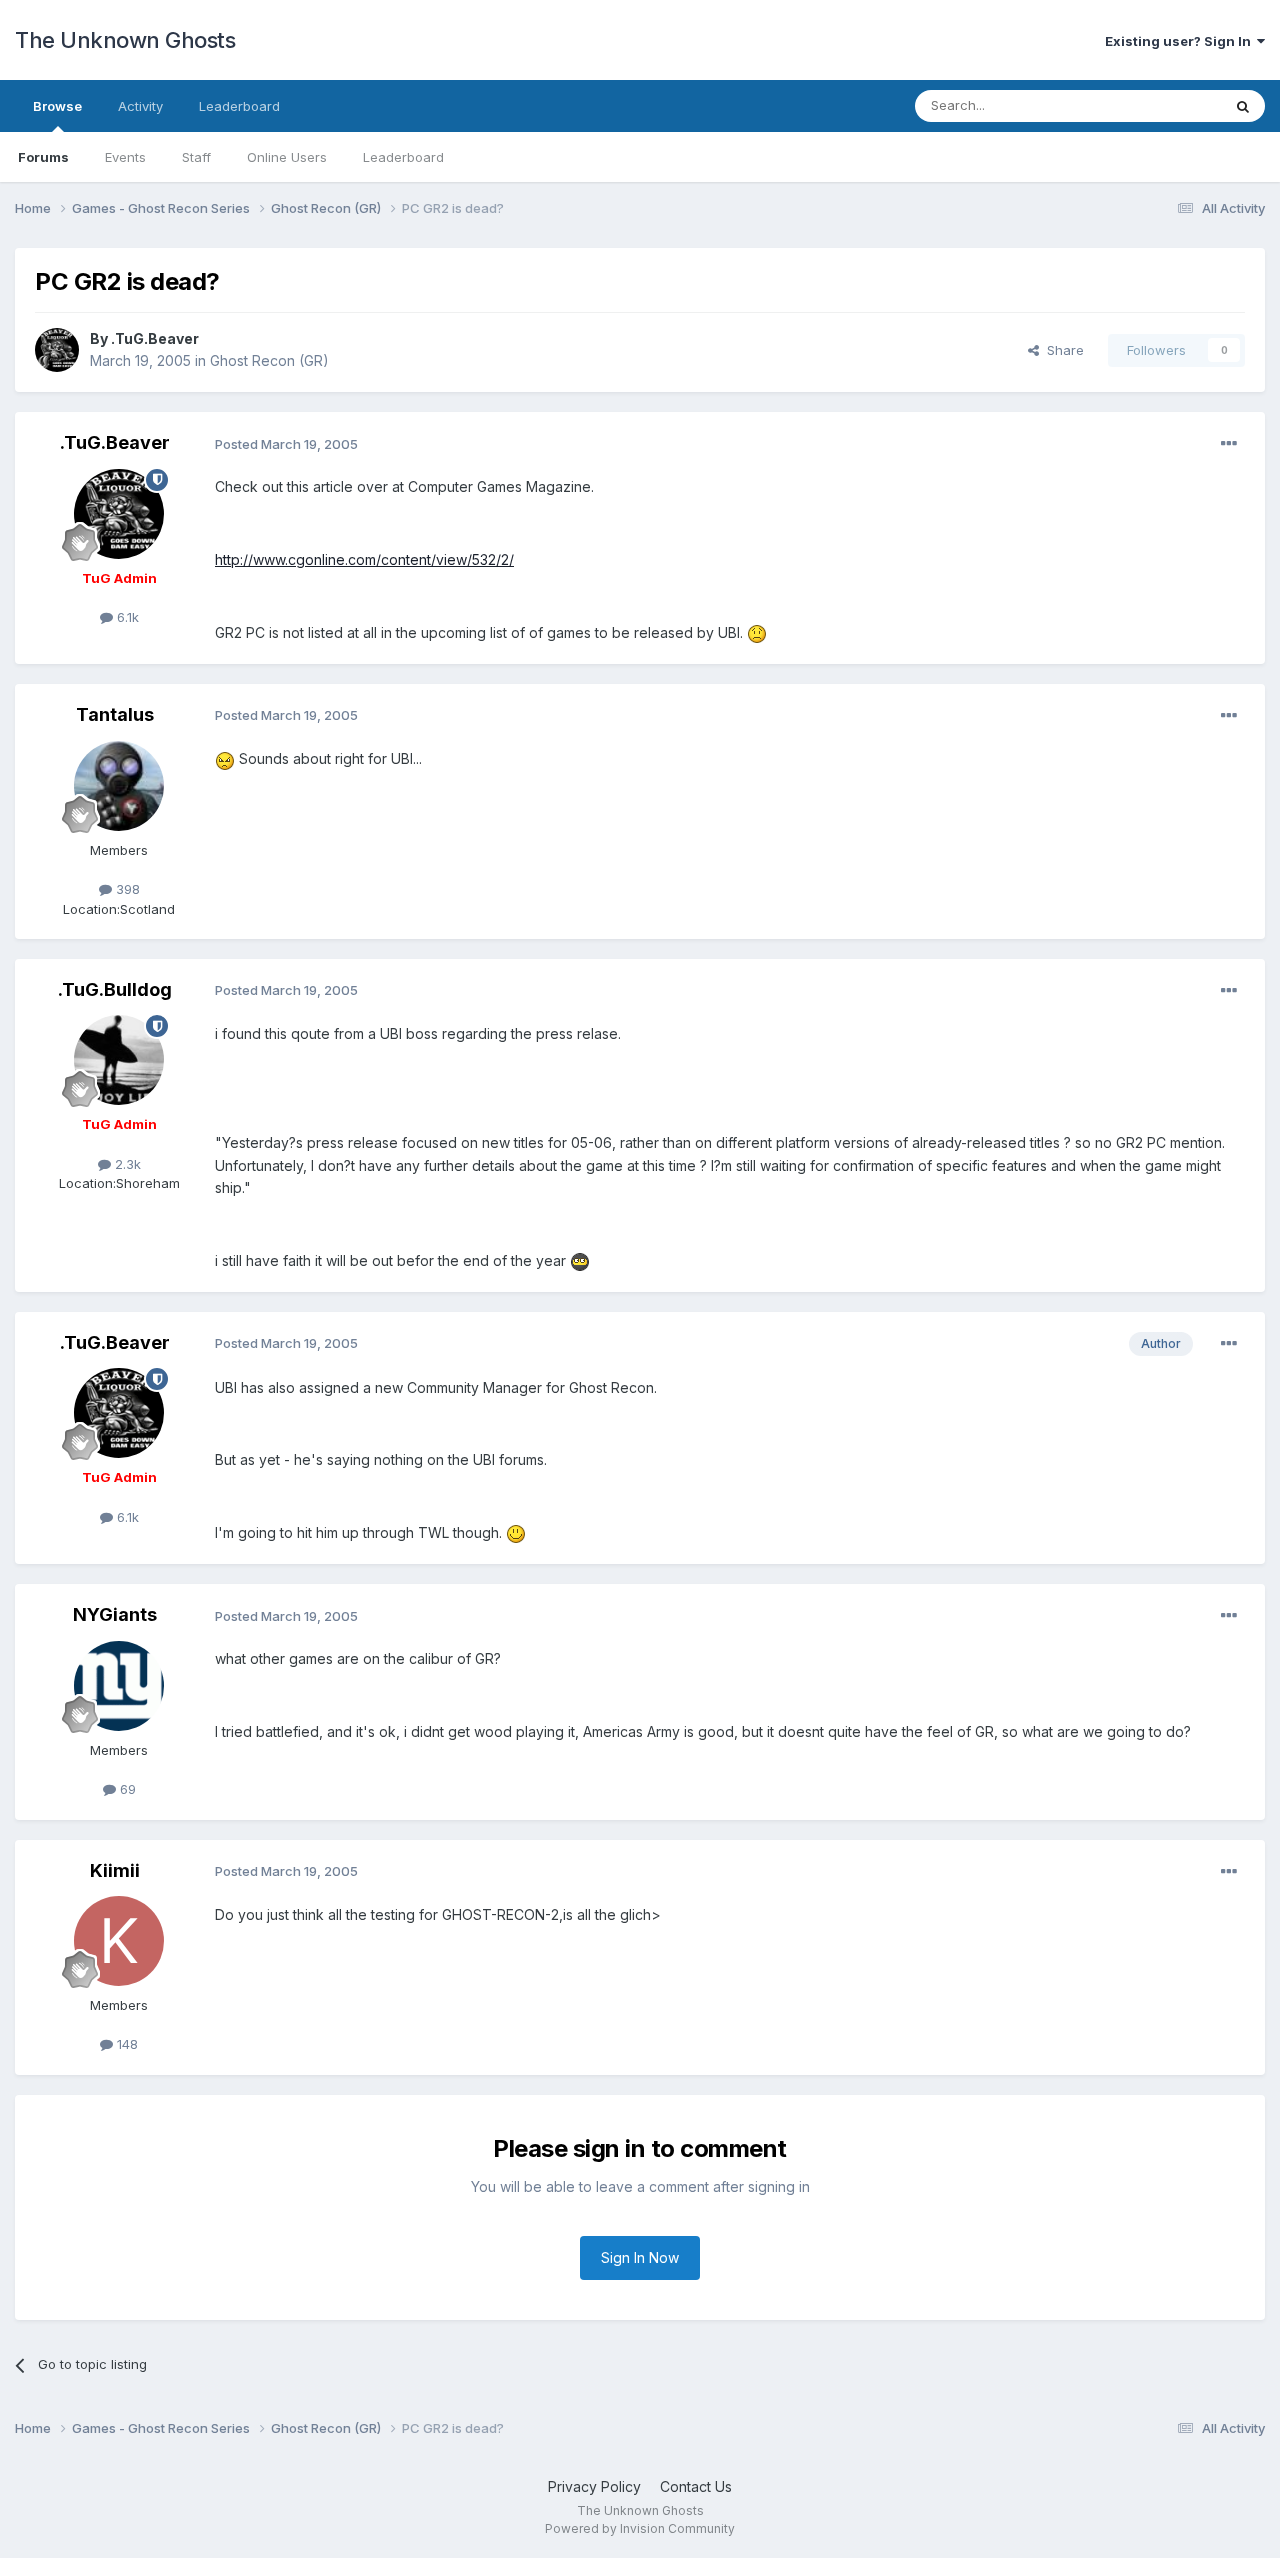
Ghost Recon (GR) (269, 360)
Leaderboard (403, 157)
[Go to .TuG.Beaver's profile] (57, 350)
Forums (43, 157)
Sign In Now (640, 2257)
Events (125, 157)
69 (126, 1789)
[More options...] (1229, 444)
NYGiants (115, 1614)
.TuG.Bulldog (115, 989)
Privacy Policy (594, 2486)
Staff (196, 157)
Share (1061, 350)
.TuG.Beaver (155, 338)
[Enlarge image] (757, 632)
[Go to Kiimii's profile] (119, 1941)
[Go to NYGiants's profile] (119, 1686)
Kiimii (115, 1870)
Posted (286, 444)
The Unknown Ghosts (125, 40)
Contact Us (696, 2486)
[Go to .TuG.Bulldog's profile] (119, 1060)
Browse (57, 106)
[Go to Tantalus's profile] (119, 786)
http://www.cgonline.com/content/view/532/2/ (364, 559)
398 (126, 889)
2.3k (126, 1164)
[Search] (1243, 106)
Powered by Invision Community (640, 2528)
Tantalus (115, 714)
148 (125, 2044)
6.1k (126, 617)
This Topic (1162, 105)
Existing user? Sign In (1181, 41)
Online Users (287, 157)
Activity (140, 106)
